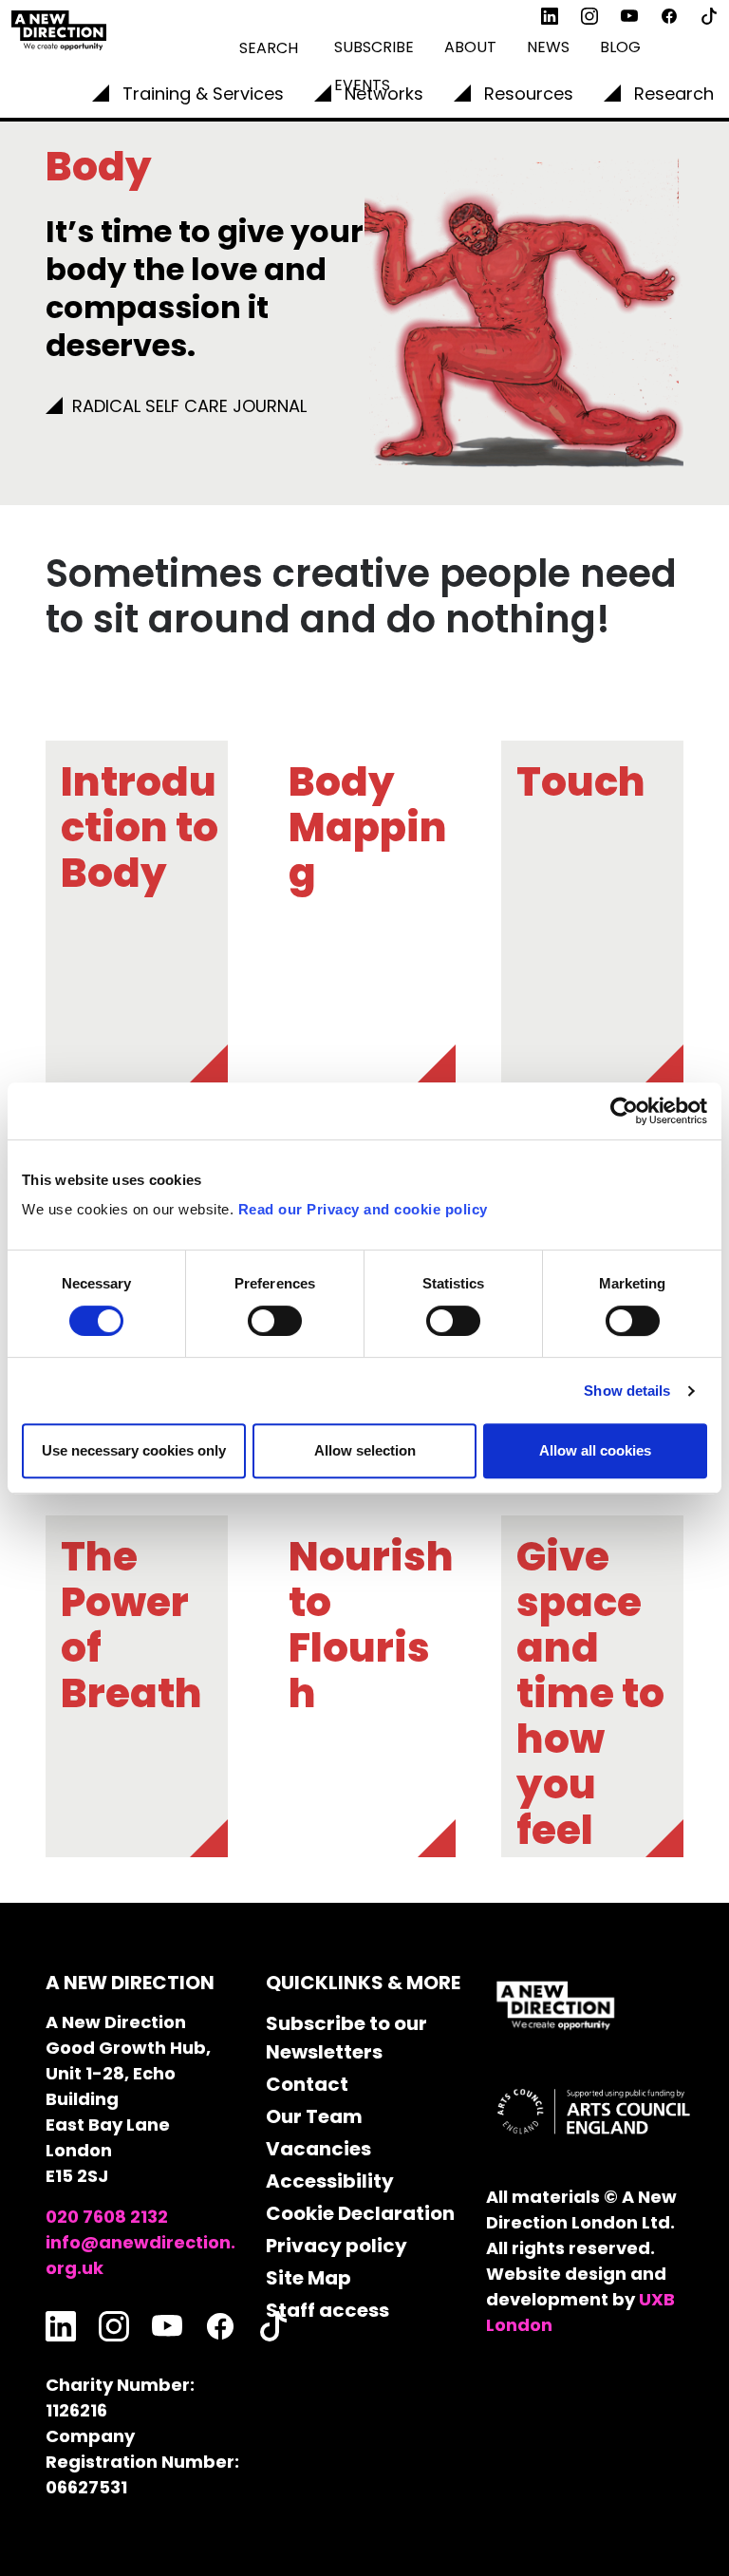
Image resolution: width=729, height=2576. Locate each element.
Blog (620, 47)
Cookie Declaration (360, 2213)
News (548, 47)
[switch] (275, 1321)
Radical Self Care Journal (189, 406)
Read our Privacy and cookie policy (363, 1209)
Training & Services (203, 94)
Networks (384, 94)
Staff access (327, 2310)
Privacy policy (336, 2246)
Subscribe (374, 47)
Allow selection (365, 1450)
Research (674, 94)
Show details (627, 1391)
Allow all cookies (595, 1450)
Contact (307, 2084)
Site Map (308, 2278)
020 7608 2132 (107, 2217)
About (470, 47)
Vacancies (318, 2149)
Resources (529, 94)
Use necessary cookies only (134, 1450)
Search (269, 48)
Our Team (314, 2116)
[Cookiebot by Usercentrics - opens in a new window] (624, 1111)
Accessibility (330, 2181)
